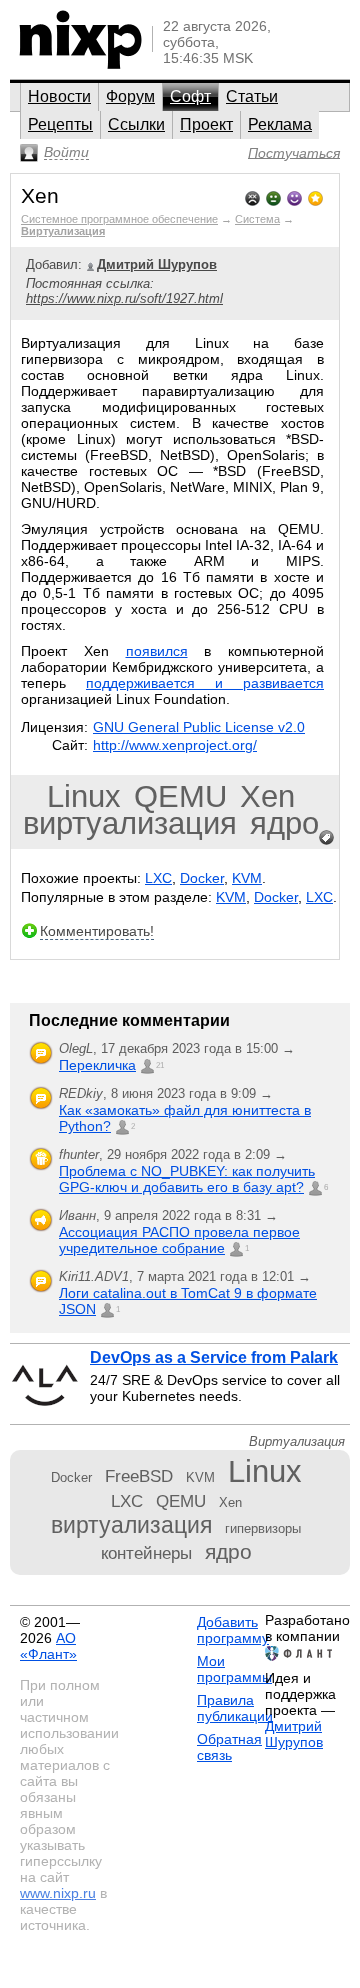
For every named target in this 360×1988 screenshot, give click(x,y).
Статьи (252, 96)
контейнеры (146, 1553)
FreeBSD (139, 1476)
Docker (202, 878)
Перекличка (97, 1065)
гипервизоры (263, 1528)
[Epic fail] (252, 196)
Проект (206, 124)
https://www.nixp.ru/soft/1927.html (124, 298)
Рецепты (60, 124)
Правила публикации (235, 1708)
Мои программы (234, 1669)
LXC (158, 878)
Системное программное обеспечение (119, 219)
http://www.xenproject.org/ (175, 745)
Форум (130, 96)
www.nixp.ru (58, 1893)
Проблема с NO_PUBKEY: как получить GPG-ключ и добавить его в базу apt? (187, 1179)
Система (257, 219)
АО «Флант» (48, 1646)
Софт (190, 96)
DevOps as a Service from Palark (214, 1357)
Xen (267, 796)
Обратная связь (229, 1747)
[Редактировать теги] (327, 838)
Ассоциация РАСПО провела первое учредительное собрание (179, 1240)
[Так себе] (273, 196)
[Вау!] (315, 196)
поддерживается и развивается (205, 683)
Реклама (280, 124)
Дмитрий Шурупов (294, 1734)
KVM (247, 878)
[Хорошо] (294, 196)
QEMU (180, 796)
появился (157, 651)
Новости (59, 96)
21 (160, 1065)
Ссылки (136, 124)
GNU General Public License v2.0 (199, 727)
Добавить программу (233, 1630)
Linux (84, 796)
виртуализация (130, 823)
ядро (284, 823)
